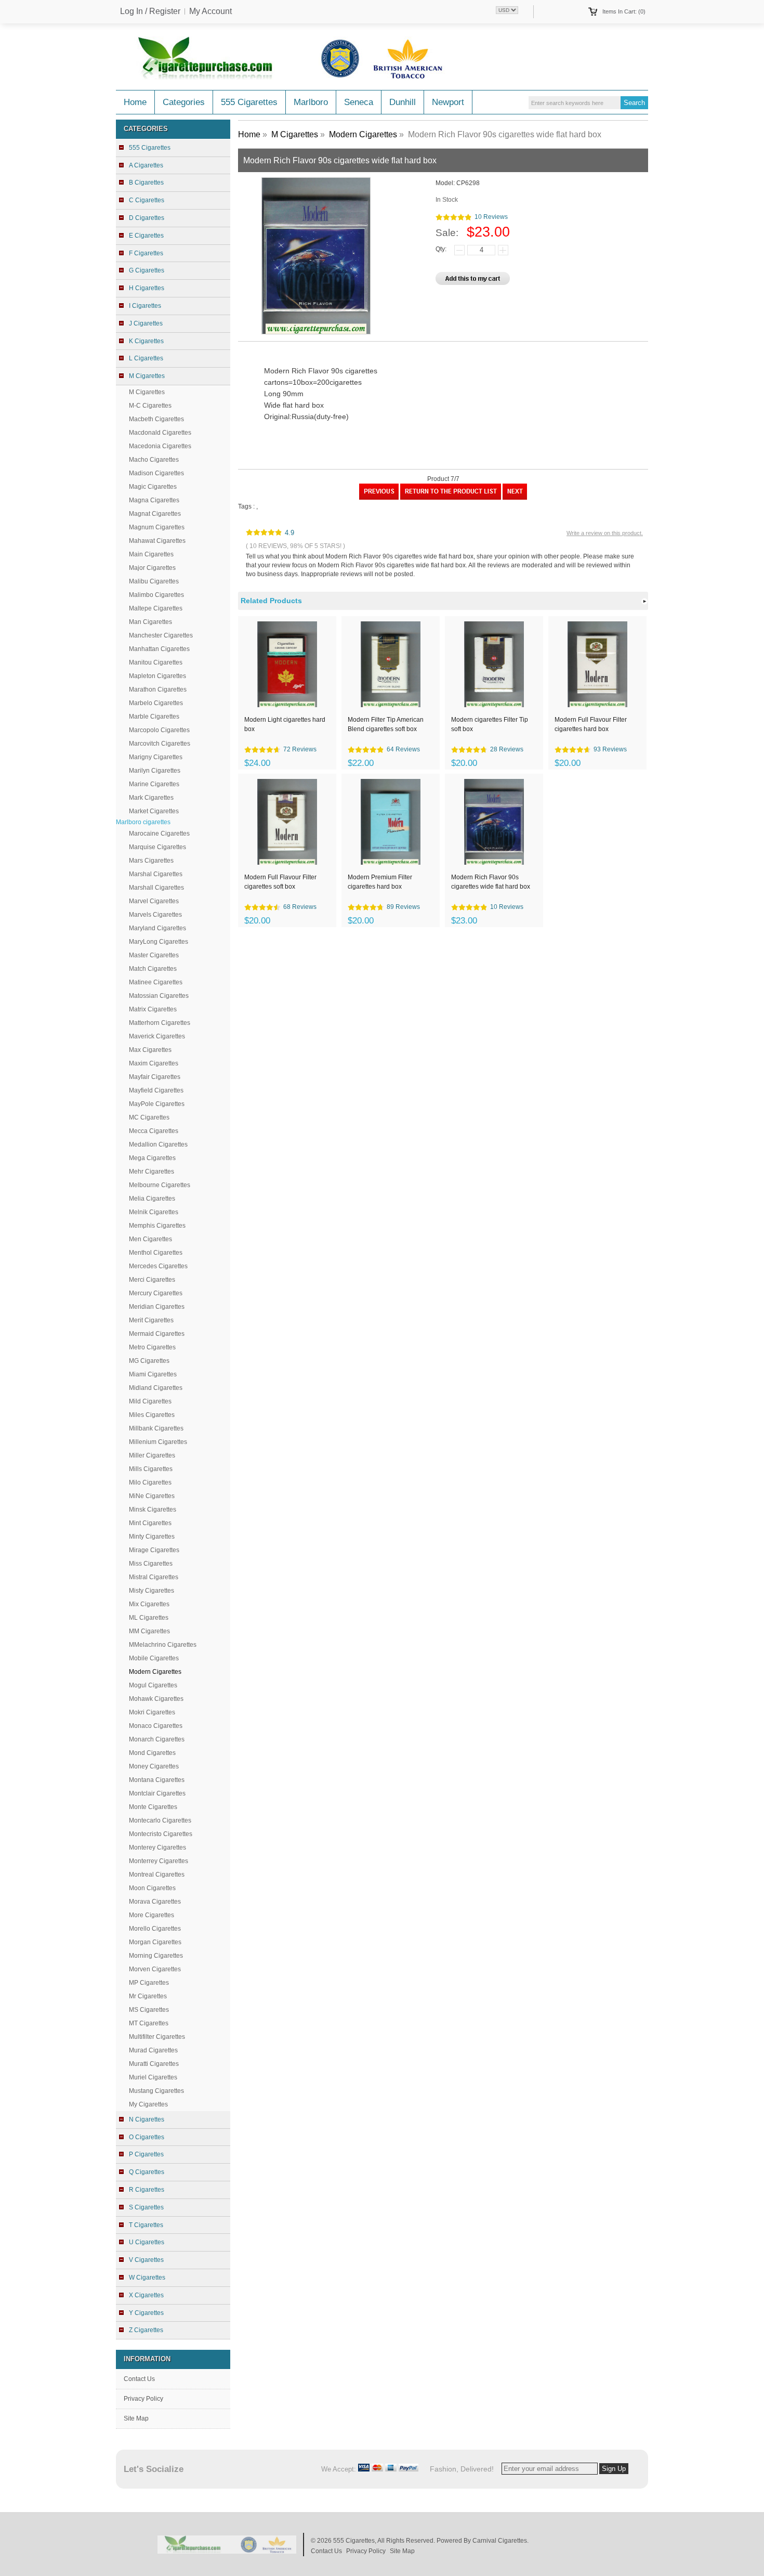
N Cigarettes (147, 2119)
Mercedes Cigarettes (158, 1266)
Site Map (136, 2418)
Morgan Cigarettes (155, 1942)
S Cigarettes (146, 2207)
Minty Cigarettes (152, 1537)
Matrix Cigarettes (153, 1009)
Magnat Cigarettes (155, 514)
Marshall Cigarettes (156, 888)
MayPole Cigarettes (157, 1104)
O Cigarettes (147, 2137)
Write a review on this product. (605, 533)
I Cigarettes (145, 306)
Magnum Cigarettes (157, 527)
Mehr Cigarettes (152, 1172)
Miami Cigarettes (153, 1374)
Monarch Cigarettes (157, 1739)
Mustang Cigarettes (156, 2091)
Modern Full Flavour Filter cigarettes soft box (280, 882)
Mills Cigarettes (151, 1469)
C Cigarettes (147, 200)
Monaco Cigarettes (156, 1726)
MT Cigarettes (149, 2023)
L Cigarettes (146, 358)
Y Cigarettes (146, 2313)
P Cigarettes (146, 2154)
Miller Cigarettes (152, 1455)
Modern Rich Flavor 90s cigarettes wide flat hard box (491, 882)
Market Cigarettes (154, 811)
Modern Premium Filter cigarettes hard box (380, 882)
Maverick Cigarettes (157, 1036)
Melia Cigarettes (152, 1199)
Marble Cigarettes (154, 717)
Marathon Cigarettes (158, 689)
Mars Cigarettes (151, 861)
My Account (210, 11)
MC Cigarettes (149, 1117)
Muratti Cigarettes (154, 2064)
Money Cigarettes (154, 1766)
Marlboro (311, 102)
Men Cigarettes (150, 1239)
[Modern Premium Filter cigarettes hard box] (379, 498)
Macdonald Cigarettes (160, 433)
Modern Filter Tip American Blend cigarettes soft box (386, 724)
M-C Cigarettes (150, 406)
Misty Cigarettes (152, 1591)
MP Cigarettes (149, 1983)
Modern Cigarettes (363, 134)
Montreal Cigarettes (157, 1875)
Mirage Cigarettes (154, 1550)
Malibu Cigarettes (154, 581)
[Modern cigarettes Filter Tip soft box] (515, 498)
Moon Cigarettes (152, 1888)
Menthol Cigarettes (156, 1253)
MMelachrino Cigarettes (163, 1645)
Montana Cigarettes (157, 1780)
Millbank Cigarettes (156, 1428)
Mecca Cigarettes (154, 1131)
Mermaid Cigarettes (157, 1334)
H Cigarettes (147, 288)
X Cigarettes (146, 2295)
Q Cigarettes (147, 2172)
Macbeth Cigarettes (156, 419)
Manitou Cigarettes (156, 662)
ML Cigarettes (149, 1618)
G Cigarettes (147, 270)
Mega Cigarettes (152, 1158)
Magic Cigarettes (153, 487)
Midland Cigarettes (156, 1388)
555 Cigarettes (249, 102)
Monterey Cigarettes (157, 1848)
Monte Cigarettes (153, 1807)
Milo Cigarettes (150, 1482)
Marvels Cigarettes (155, 915)
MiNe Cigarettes (152, 1496)
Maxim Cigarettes (154, 1063)
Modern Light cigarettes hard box (285, 724)
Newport (448, 102)
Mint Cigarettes (150, 1523)
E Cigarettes (146, 236)
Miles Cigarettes (152, 1415)
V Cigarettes (146, 2260)
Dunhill (403, 102)
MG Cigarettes (149, 1361)
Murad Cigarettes (153, 2050)
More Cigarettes (152, 1915)
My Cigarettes (148, 2104)
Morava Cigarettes (155, 1902)
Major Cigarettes (152, 568)
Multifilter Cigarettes (157, 2037)
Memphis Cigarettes (157, 1226)
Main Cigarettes (151, 554)
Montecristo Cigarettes (161, 1834)
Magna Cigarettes (154, 500)
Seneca (359, 102)
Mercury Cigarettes (156, 1293)
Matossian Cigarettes (159, 996)
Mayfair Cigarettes (155, 1077)
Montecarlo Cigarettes (160, 1820)
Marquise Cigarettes (157, 847)
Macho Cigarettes (154, 460)
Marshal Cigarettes (156, 874)
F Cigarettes (146, 253)
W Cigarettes (147, 2278)
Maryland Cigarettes (157, 928)
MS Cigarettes (149, 2010)
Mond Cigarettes (152, 1753)
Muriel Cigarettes (153, 2077)
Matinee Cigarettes (156, 982)
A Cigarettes (146, 165)
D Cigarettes (147, 218)
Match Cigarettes (153, 969)
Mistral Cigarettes (154, 1577)
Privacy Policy (143, 2399)
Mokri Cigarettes (152, 1712)
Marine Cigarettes (154, 784)
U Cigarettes (147, 2242)
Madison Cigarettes (156, 473)
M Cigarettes (147, 392)
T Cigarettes (146, 2225)
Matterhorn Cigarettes (160, 1023)
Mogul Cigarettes (153, 1685)
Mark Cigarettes (151, 798)
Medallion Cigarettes (158, 1144)
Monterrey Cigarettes (159, 1861)
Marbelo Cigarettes (156, 703)
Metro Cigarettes (152, 1347)
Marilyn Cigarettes (155, 771)
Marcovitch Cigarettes (160, 744)
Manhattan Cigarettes (159, 649)
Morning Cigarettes (156, 1956)
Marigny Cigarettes (156, 757)
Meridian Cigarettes (157, 1307)
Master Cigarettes (154, 955)
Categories (184, 102)
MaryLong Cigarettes (159, 942)
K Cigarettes (146, 341)
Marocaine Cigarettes (159, 834)
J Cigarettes (146, 323)
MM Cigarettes (149, 1631)
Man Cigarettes (150, 622)
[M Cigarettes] (451, 498)
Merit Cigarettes (151, 1320)
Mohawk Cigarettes (156, 1699)
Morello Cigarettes (155, 1929)
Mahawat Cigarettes (157, 541)
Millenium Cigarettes (158, 1442)
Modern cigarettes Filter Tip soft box (490, 724)
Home (135, 102)
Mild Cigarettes (150, 1401)
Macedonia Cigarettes (160, 446)
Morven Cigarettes (155, 1969)
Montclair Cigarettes (157, 1793)
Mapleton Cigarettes (157, 676)
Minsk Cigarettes (153, 1510)
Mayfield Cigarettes (156, 1090)
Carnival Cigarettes (500, 2541)
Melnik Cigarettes (154, 1212)
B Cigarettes (146, 183)
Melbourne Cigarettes (160, 1185)
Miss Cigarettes (151, 1564)
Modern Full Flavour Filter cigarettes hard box (591, 724)
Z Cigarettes (146, 2330)
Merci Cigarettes (152, 1280)
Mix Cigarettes (149, 1604)
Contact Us (139, 2379)
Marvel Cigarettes (154, 901)
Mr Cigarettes (148, 1996)
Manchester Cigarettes (161, 635)
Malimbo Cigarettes (156, 595)
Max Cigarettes (150, 1050)
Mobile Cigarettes (154, 1658)
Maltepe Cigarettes (156, 608)
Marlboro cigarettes (143, 822)
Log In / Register (150, 11)
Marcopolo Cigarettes (159, 730)
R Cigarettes (147, 2190)
